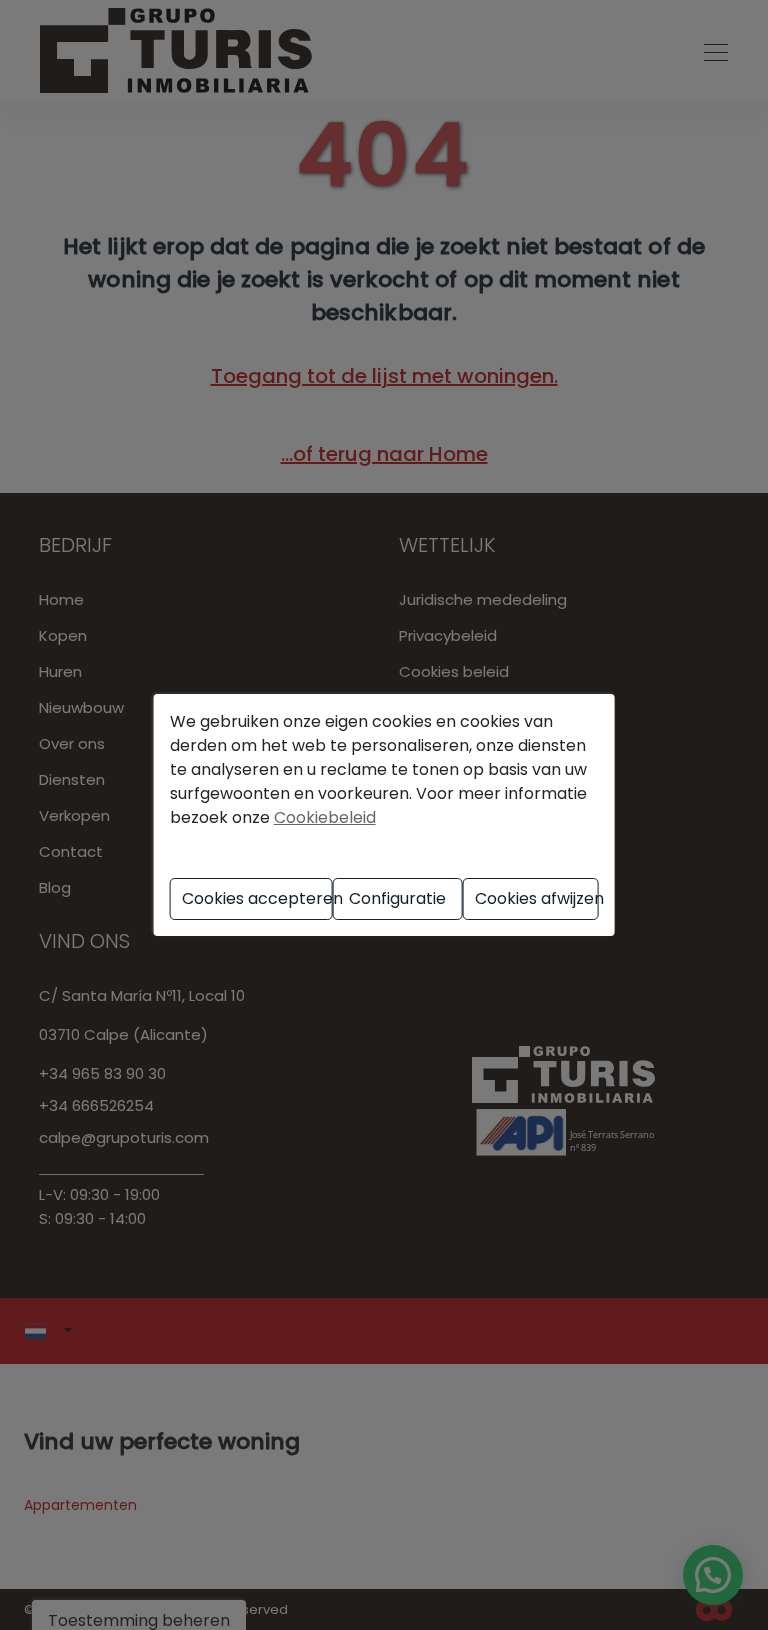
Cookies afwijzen (536, 898)
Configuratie (397, 898)
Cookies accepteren (257, 898)
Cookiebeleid (325, 817)
